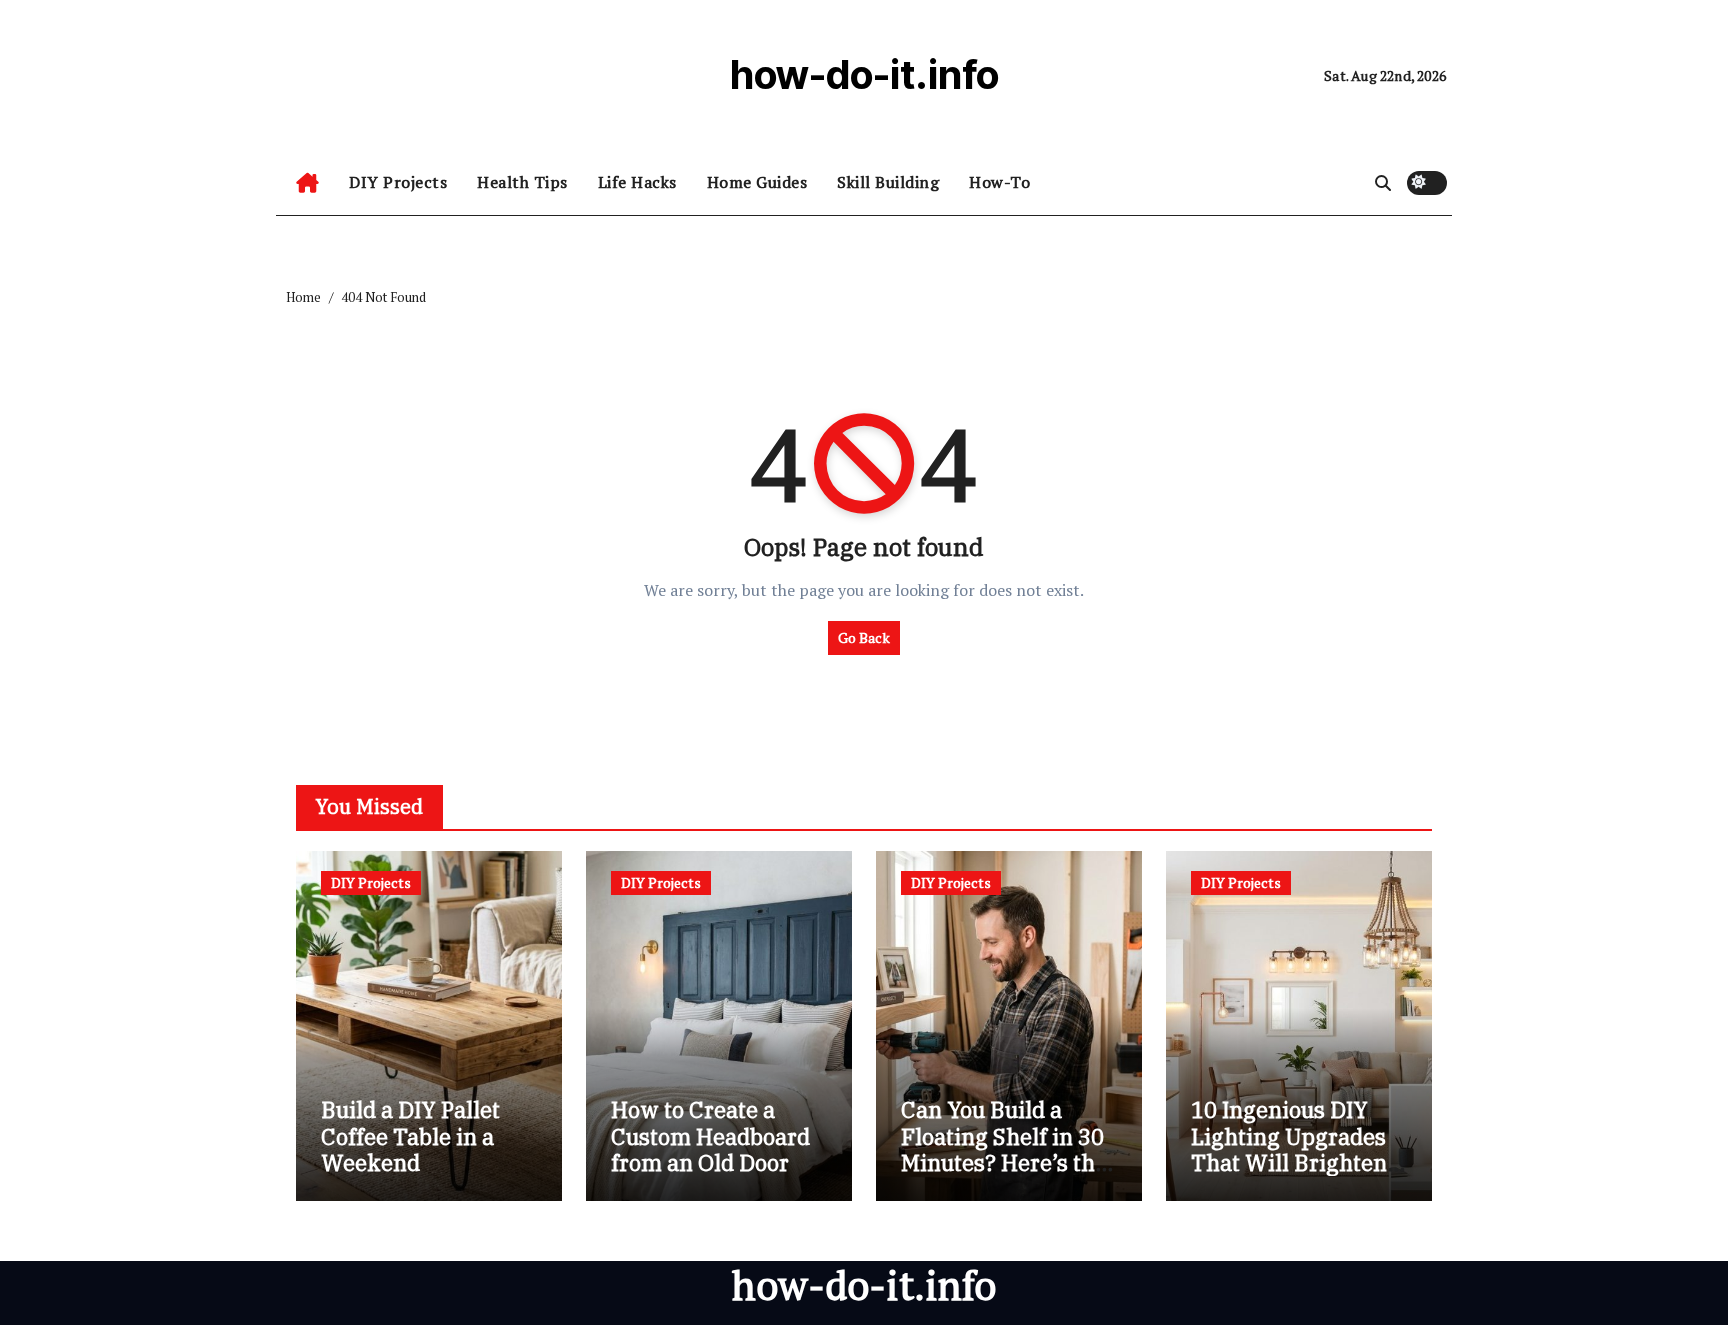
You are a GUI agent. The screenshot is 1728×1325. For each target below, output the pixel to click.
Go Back (864, 637)
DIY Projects (398, 182)
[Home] (307, 183)
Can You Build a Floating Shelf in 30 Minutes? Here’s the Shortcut (1004, 1149)
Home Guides (757, 182)
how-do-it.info (864, 74)
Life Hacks (637, 182)
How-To (999, 182)
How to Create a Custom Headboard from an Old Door (710, 1136)
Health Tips (522, 182)
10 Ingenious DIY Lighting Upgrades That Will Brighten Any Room (1289, 1149)
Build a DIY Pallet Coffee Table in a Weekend (410, 1136)
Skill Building (888, 182)
